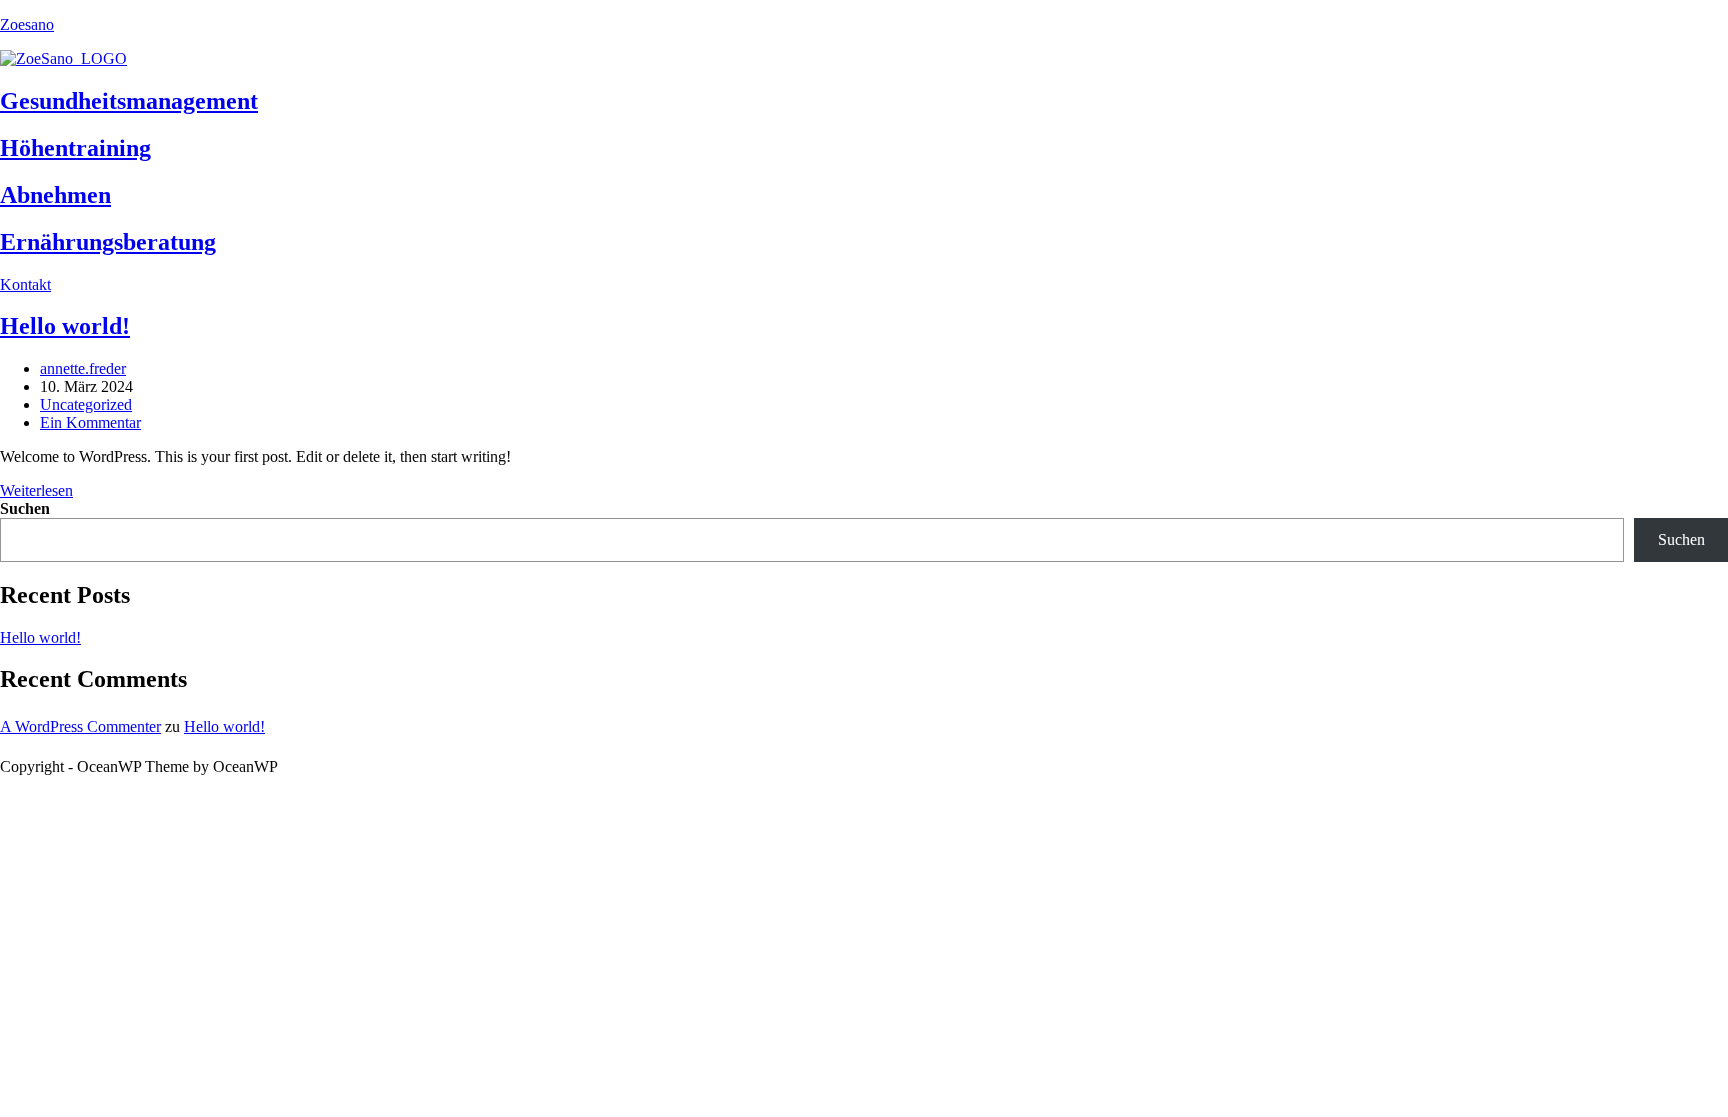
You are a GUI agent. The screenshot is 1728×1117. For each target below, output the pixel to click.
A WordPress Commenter (80, 726)
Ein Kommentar (90, 422)
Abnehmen (55, 195)
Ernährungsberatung (108, 242)
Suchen (25, 508)
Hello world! (65, 326)
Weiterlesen (36, 490)
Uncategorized (86, 404)
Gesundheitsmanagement (129, 101)
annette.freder (83, 368)
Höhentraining (75, 148)
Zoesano (27, 24)
